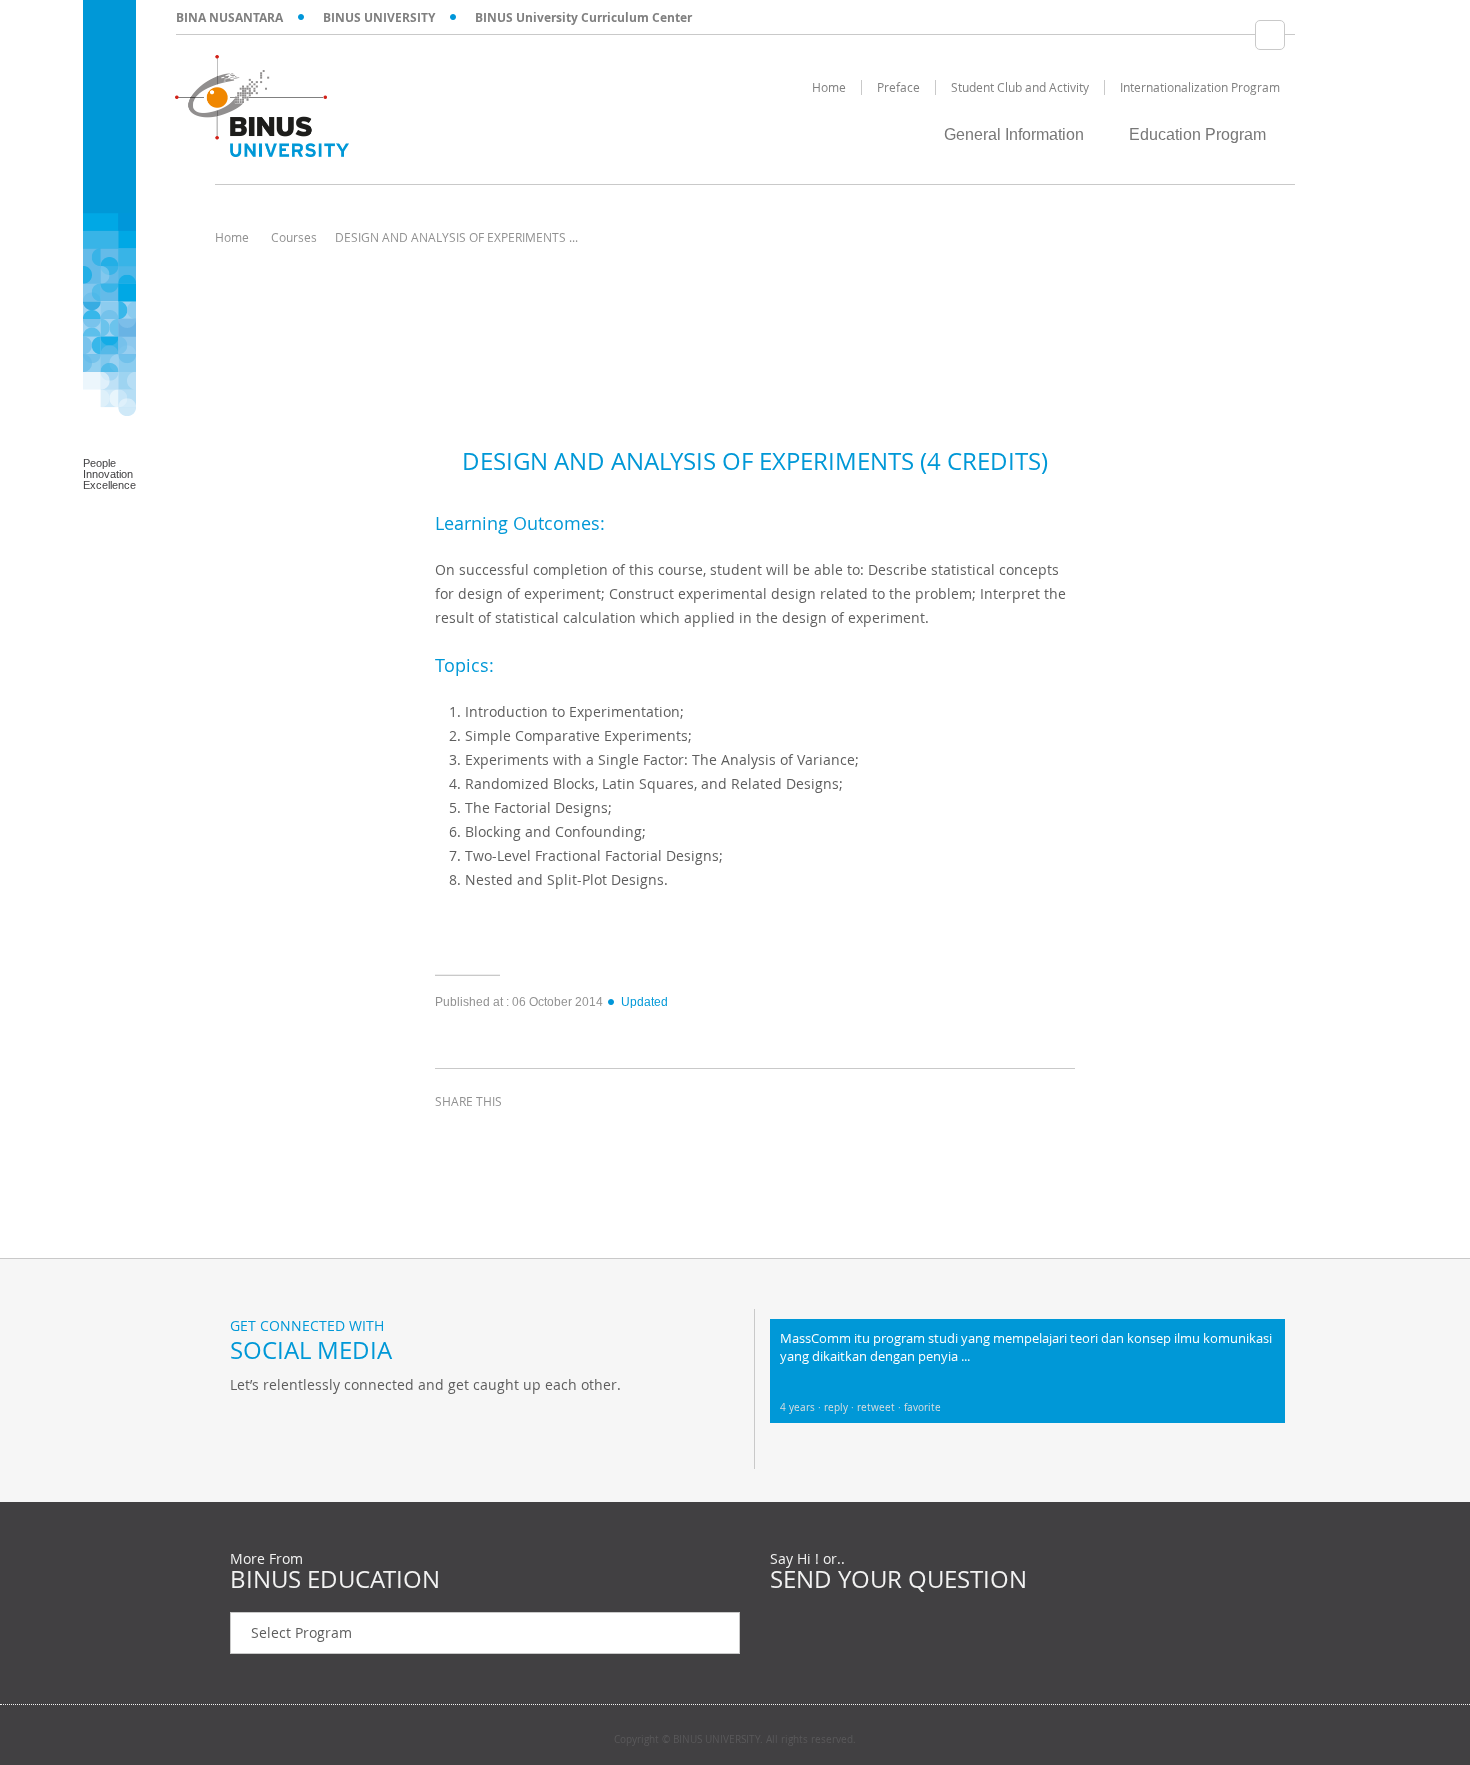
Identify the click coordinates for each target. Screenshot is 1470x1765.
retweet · (880, 1407)
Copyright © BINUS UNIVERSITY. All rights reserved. (735, 1740)
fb (250, 1426)
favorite (922, 1407)
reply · (840, 1407)
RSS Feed (350, 1426)
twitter (505, 1138)
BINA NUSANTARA (229, 17)
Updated (644, 1002)
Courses (294, 237)
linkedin (555, 1138)
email (605, 1138)
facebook (455, 1138)
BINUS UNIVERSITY (379, 17)
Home (232, 237)
